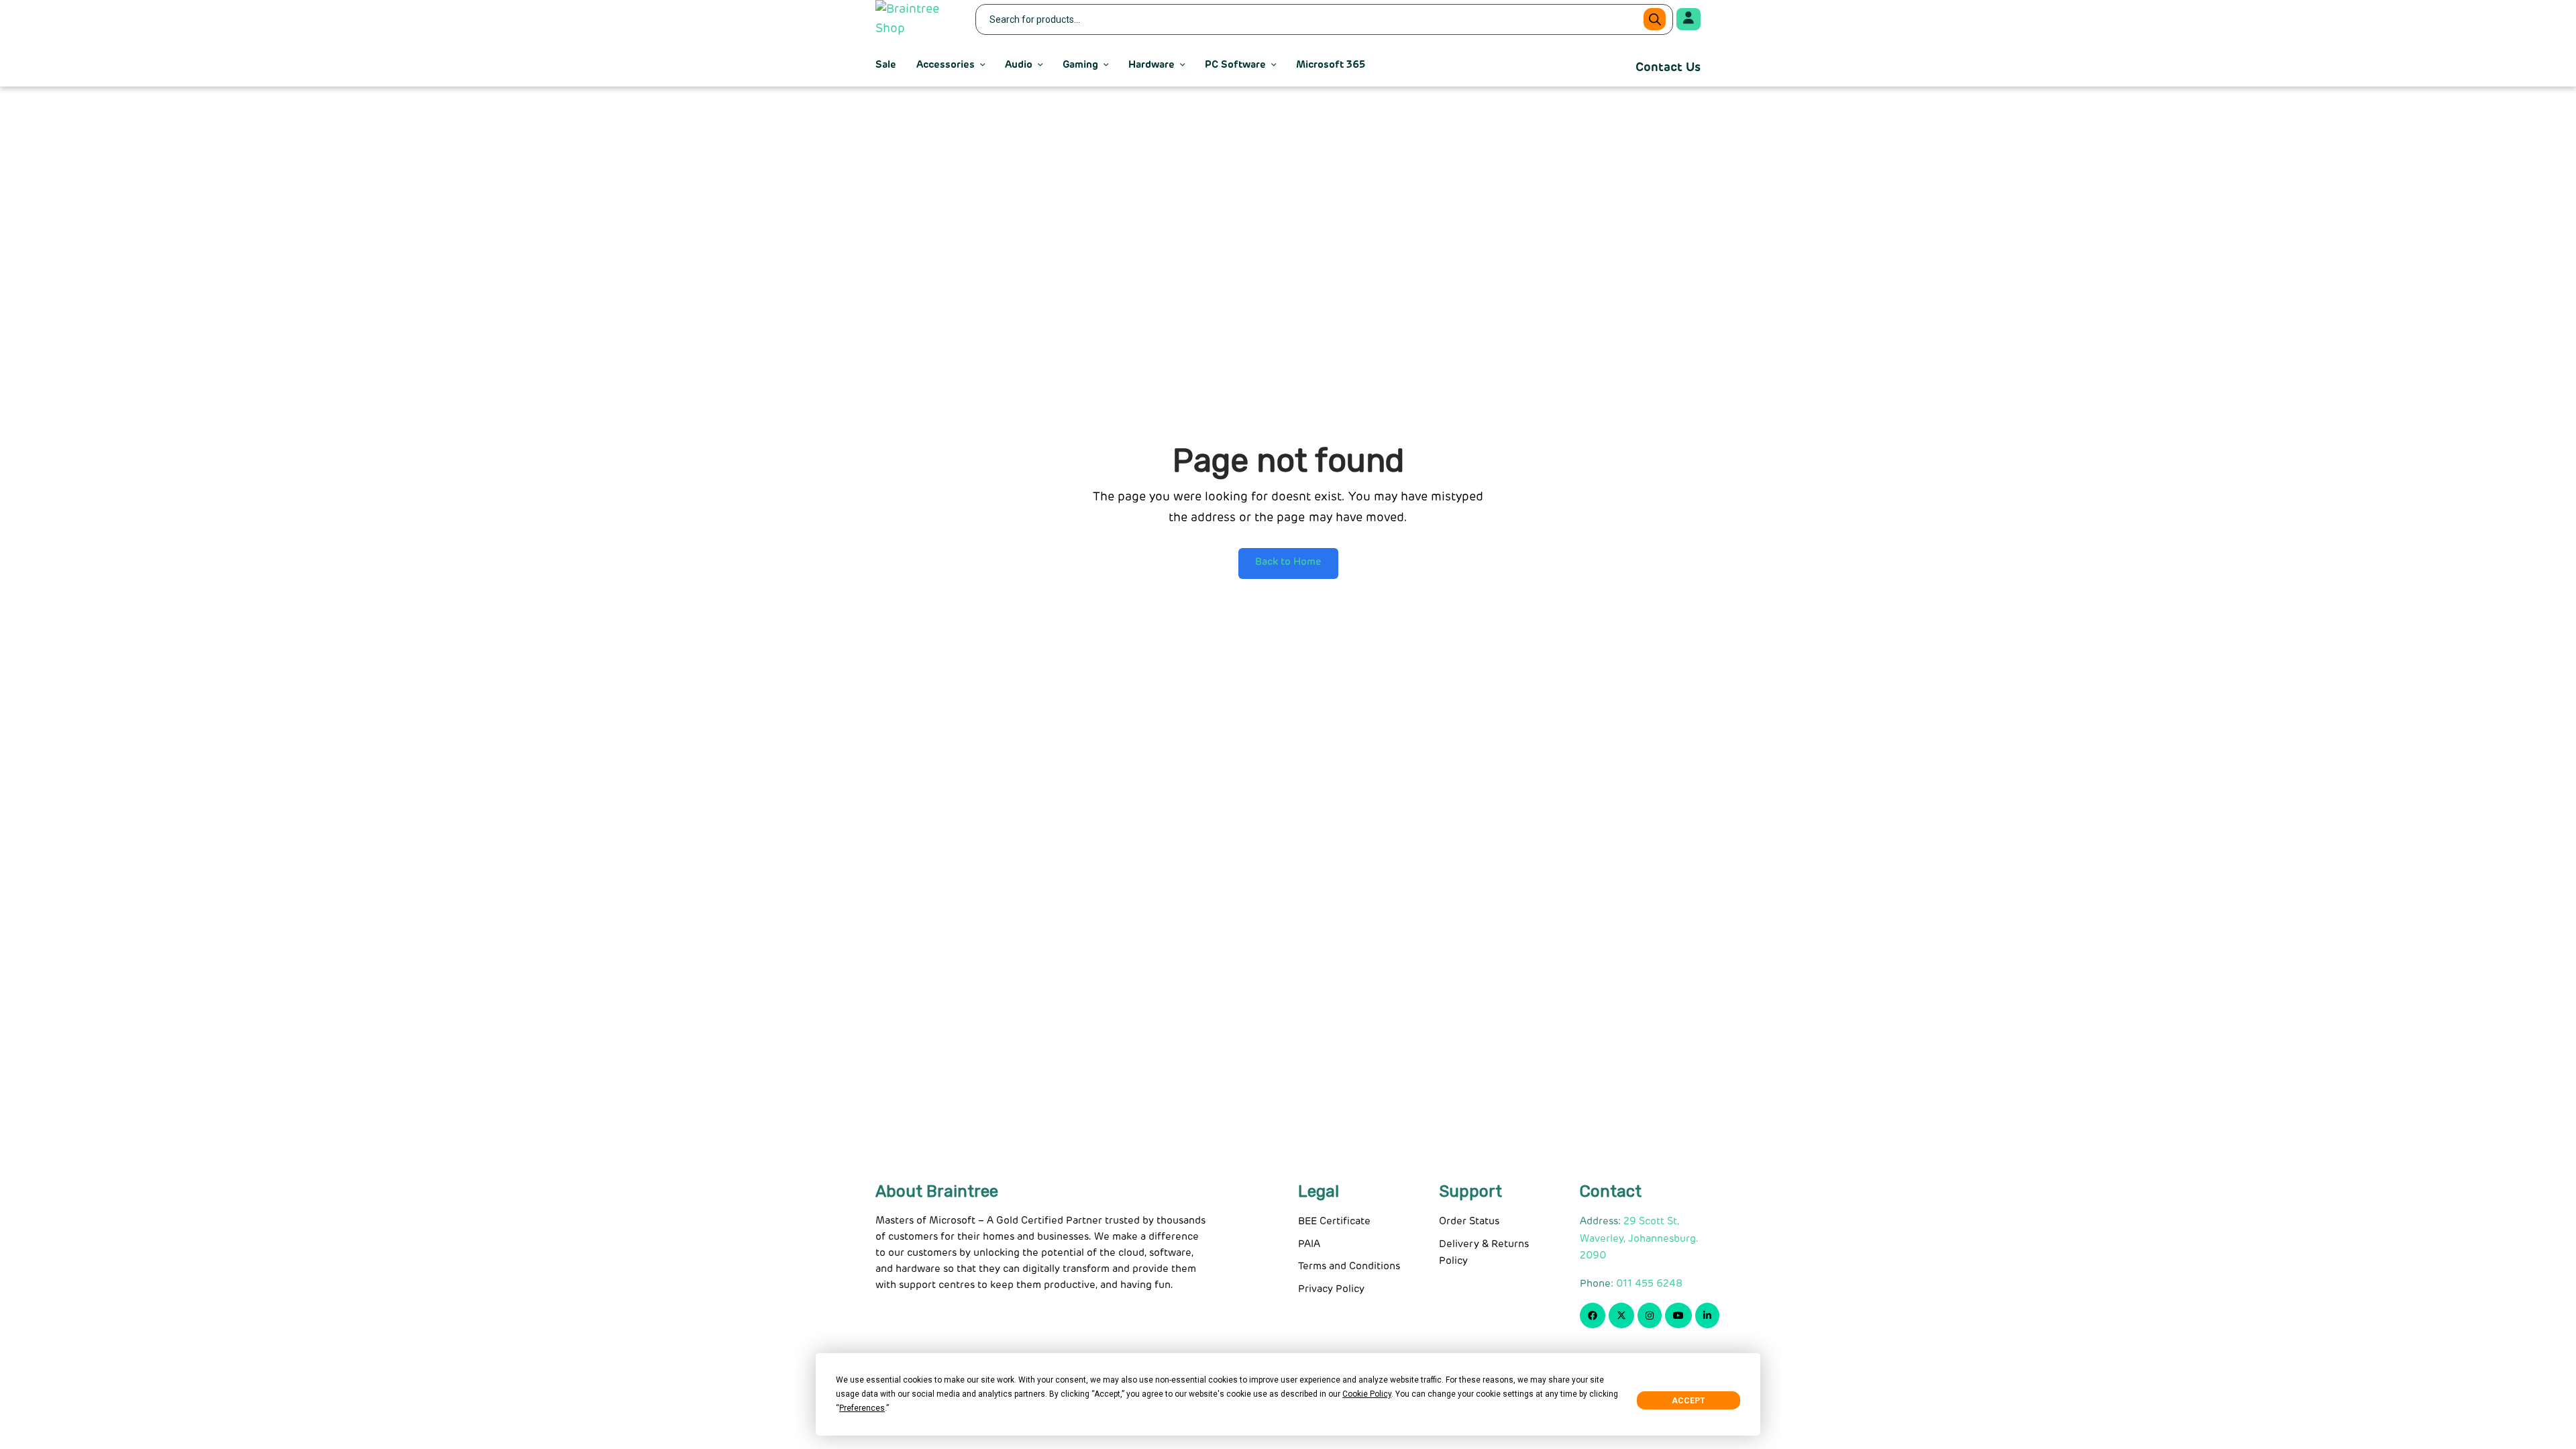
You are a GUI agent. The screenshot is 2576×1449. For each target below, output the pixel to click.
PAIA (1309, 1244)
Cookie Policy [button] (1367, 1394)
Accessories (946, 65)
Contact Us (1668, 68)
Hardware (1151, 65)
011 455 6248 (1649, 1284)
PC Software (1235, 65)
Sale (886, 65)
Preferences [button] (862, 1408)
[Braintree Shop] (917, 19)
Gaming (1080, 65)
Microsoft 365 (1331, 65)
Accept (1688, 1401)
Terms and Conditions (1349, 1266)
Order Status (1469, 1221)
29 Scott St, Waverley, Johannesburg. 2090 (1639, 1238)
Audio (1019, 65)
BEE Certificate (1334, 1221)
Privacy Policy (1331, 1289)
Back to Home (1288, 562)
